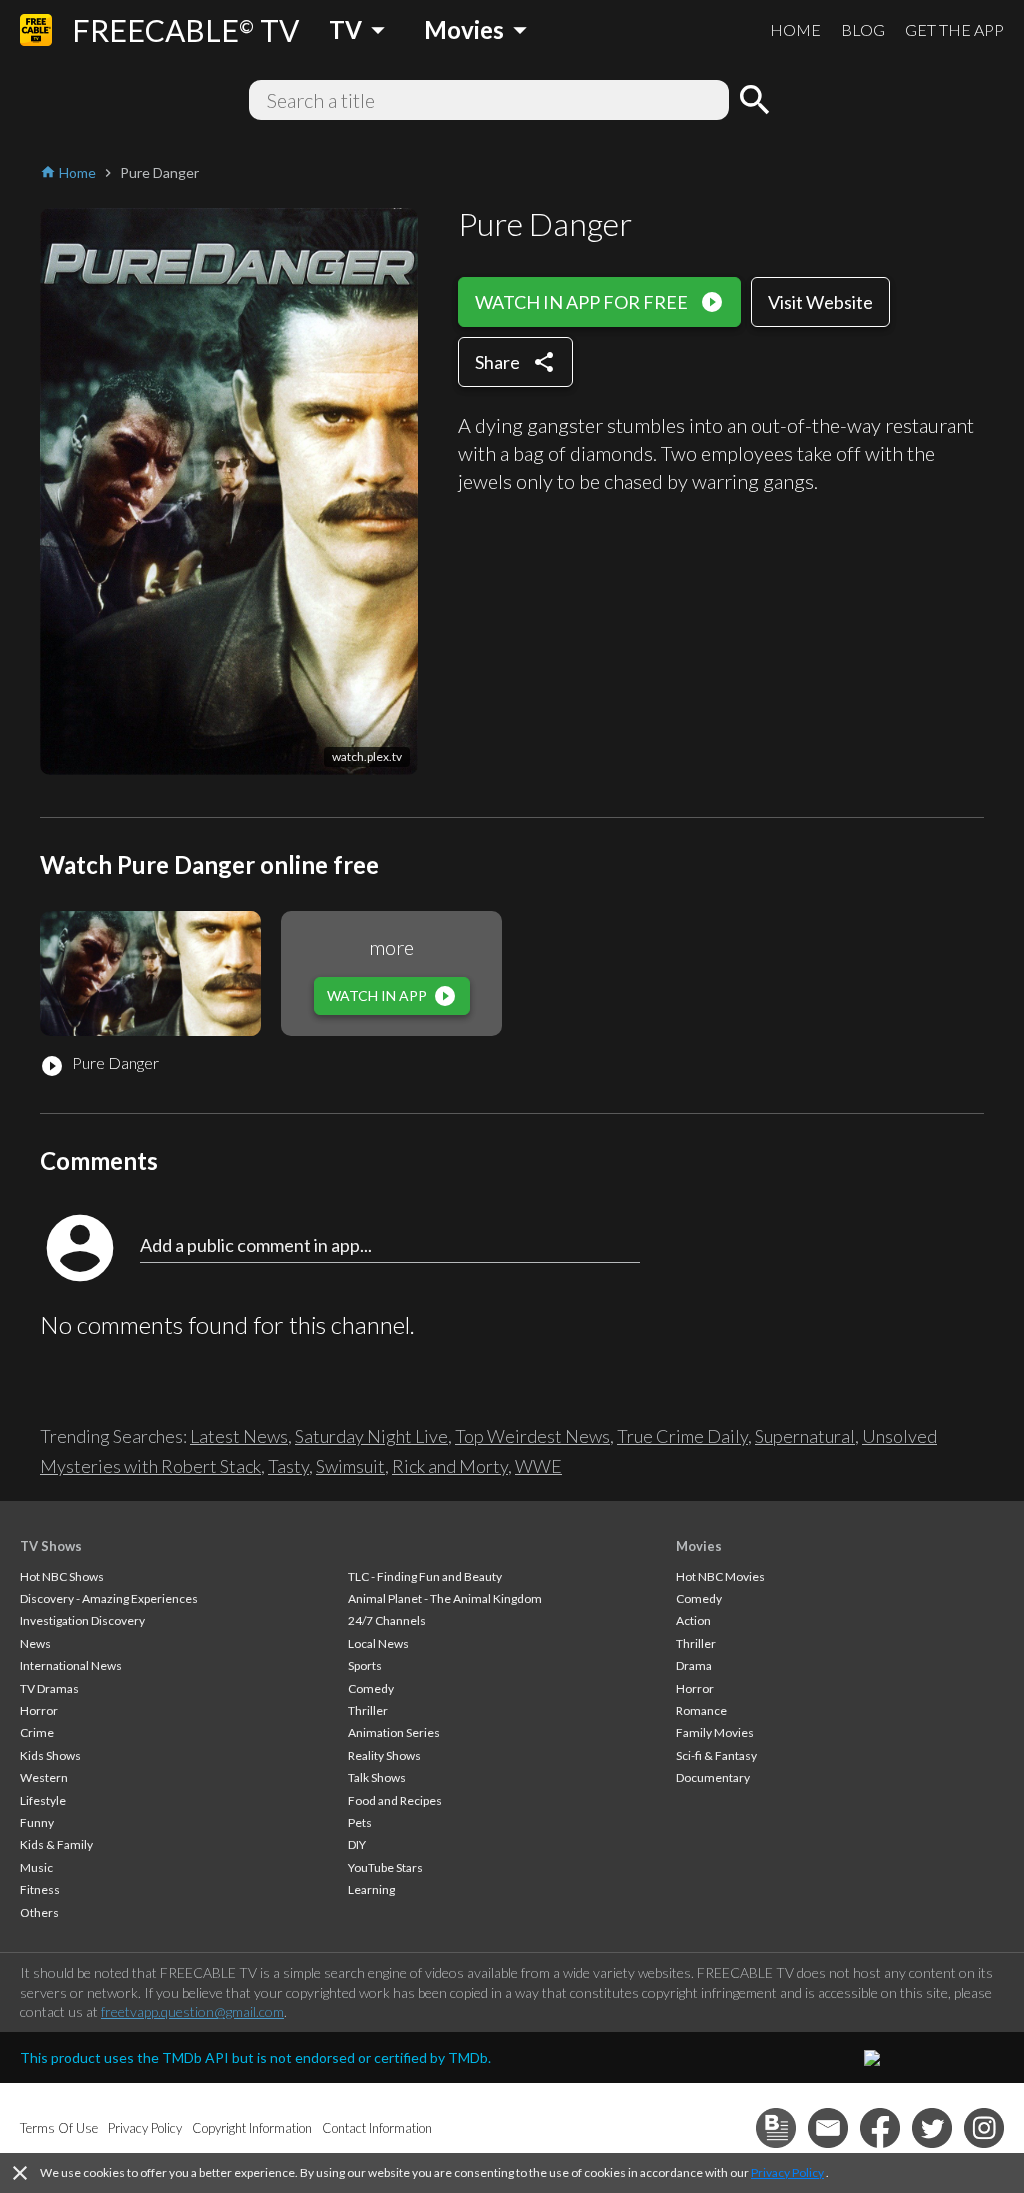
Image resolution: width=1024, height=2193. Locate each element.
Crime (37, 1732)
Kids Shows (50, 1755)
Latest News (239, 1436)
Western (44, 1777)
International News (71, 1665)
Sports (365, 1665)
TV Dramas (49, 1688)
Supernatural (805, 1436)
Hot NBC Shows (62, 1576)
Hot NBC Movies (720, 1576)
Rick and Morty (450, 1466)
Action (693, 1620)
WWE (538, 1466)
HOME (795, 29)
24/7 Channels (387, 1620)
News (35, 1643)
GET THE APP (954, 29)
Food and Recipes (395, 1800)
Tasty (288, 1466)
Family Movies (715, 1732)
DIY (357, 1844)
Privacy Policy (787, 2172)
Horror (39, 1710)
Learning (371, 1889)
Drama (694, 1665)
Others (39, 1912)
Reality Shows (384, 1755)
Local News (378, 1643)
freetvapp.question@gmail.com (192, 2011)
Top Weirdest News (532, 1436)
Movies (699, 1546)
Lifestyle (43, 1800)
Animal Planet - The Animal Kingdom (445, 1598)
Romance (701, 1710)
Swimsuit (350, 1466)
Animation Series (394, 1732)
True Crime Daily (682, 1436)
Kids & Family (56, 1844)
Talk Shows (377, 1777)
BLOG (863, 29)
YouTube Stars (385, 1867)
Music (36, 1867)
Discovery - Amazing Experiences (109, 1598)
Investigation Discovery (82, 1620)
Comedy (371, 1688)
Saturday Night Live (371, 1436)
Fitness (40, 1889)
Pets (360, 1822)
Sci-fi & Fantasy (716, 1755)
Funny (37, 1822)
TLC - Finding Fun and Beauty (425, 1576)
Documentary (713, 1777)
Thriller (368, 1710)
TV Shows (51, 1546)
